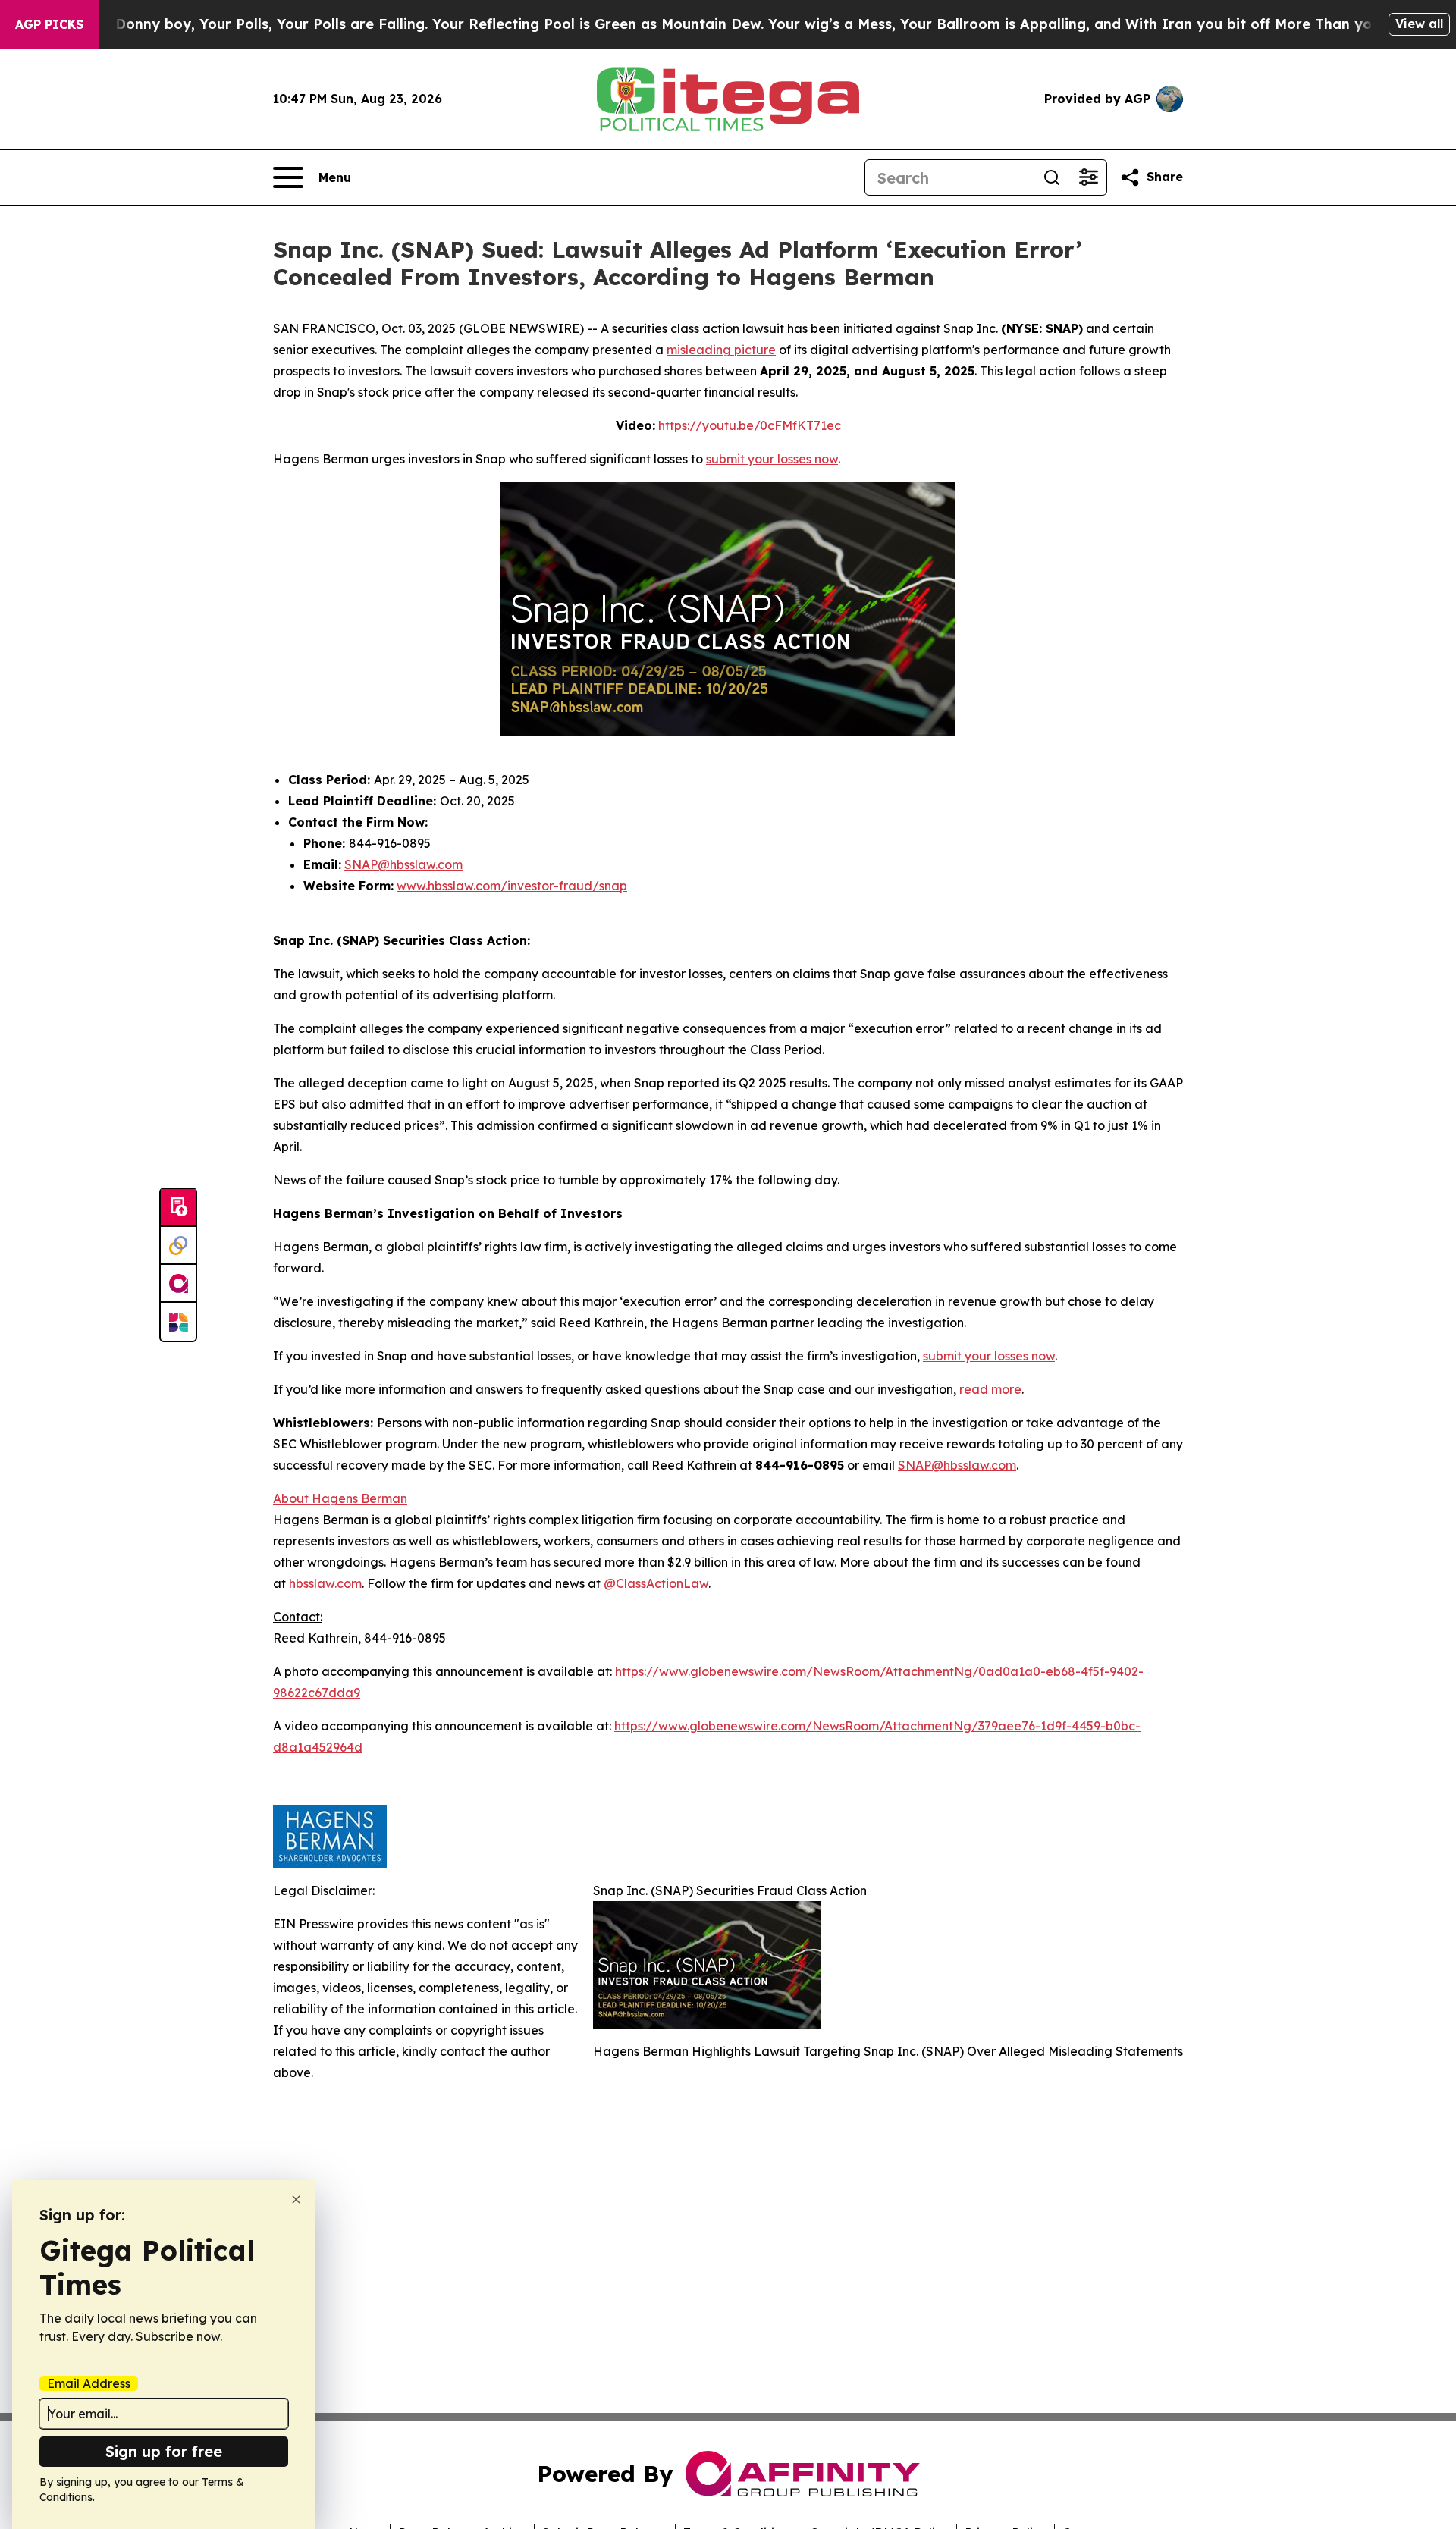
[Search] (1052, 177)
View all (1419, 24)
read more (990, 1389)
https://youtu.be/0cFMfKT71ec (750, 425)
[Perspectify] (178, 1246)
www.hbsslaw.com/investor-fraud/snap (512, 886)
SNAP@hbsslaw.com (403, 864)
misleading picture (721, 350)
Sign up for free (164, 2451)
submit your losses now (772, 459)
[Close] (296, 2200)
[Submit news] (178, 1208)
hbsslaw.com (325, 1583)
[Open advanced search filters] (1088, 177)
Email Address (89, 2383)
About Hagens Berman (340, 1498)
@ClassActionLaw (656, 1583)
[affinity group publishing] (178, 1284)
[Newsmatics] (178, 1322)
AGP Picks (49, 24)
